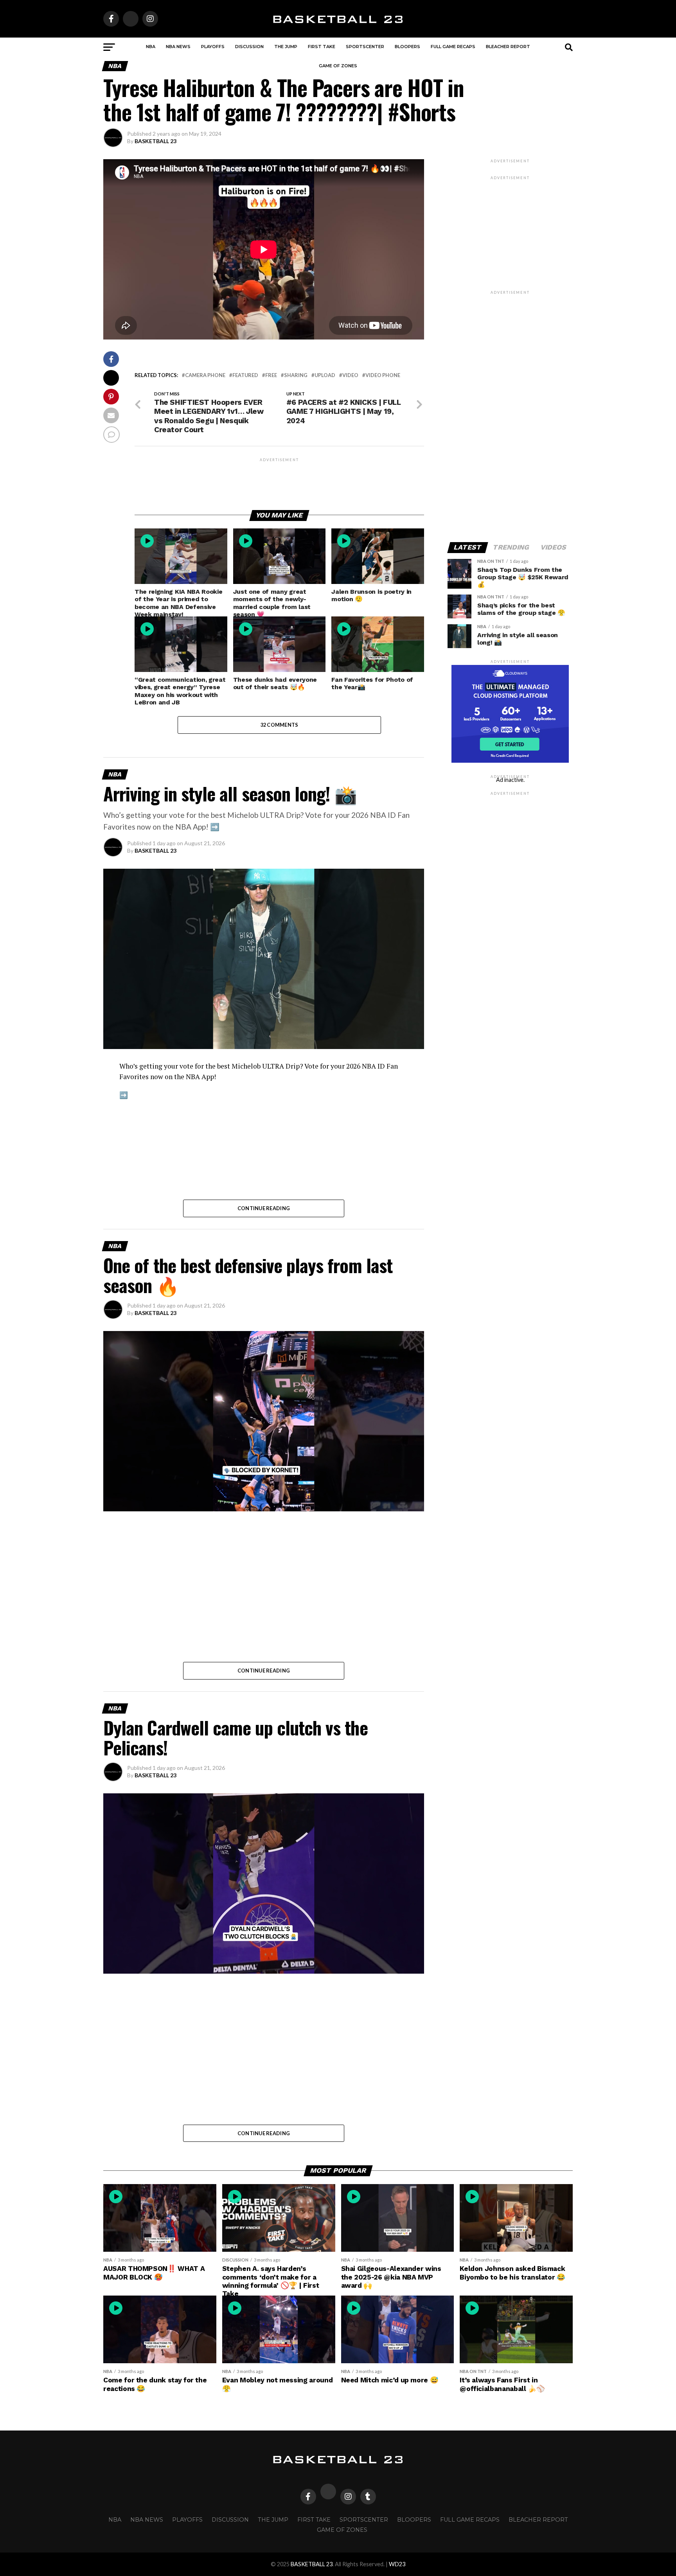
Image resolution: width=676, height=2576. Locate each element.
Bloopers (407, 47)
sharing (296, 375)
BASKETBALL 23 (156, 141)
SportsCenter (365, 47)
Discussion (249, 47)
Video (350, 375)
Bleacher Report (508, 47)
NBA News (178, 47)
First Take (322, 47)
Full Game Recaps (453, 47)
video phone (383, 375)
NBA (151, 47)
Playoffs (213, 47)
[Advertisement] (279, 481)
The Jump (286, 47)
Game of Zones (338, 66)
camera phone (205, 375)
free (271, 375)
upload (325, 375)
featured (245, 375)
